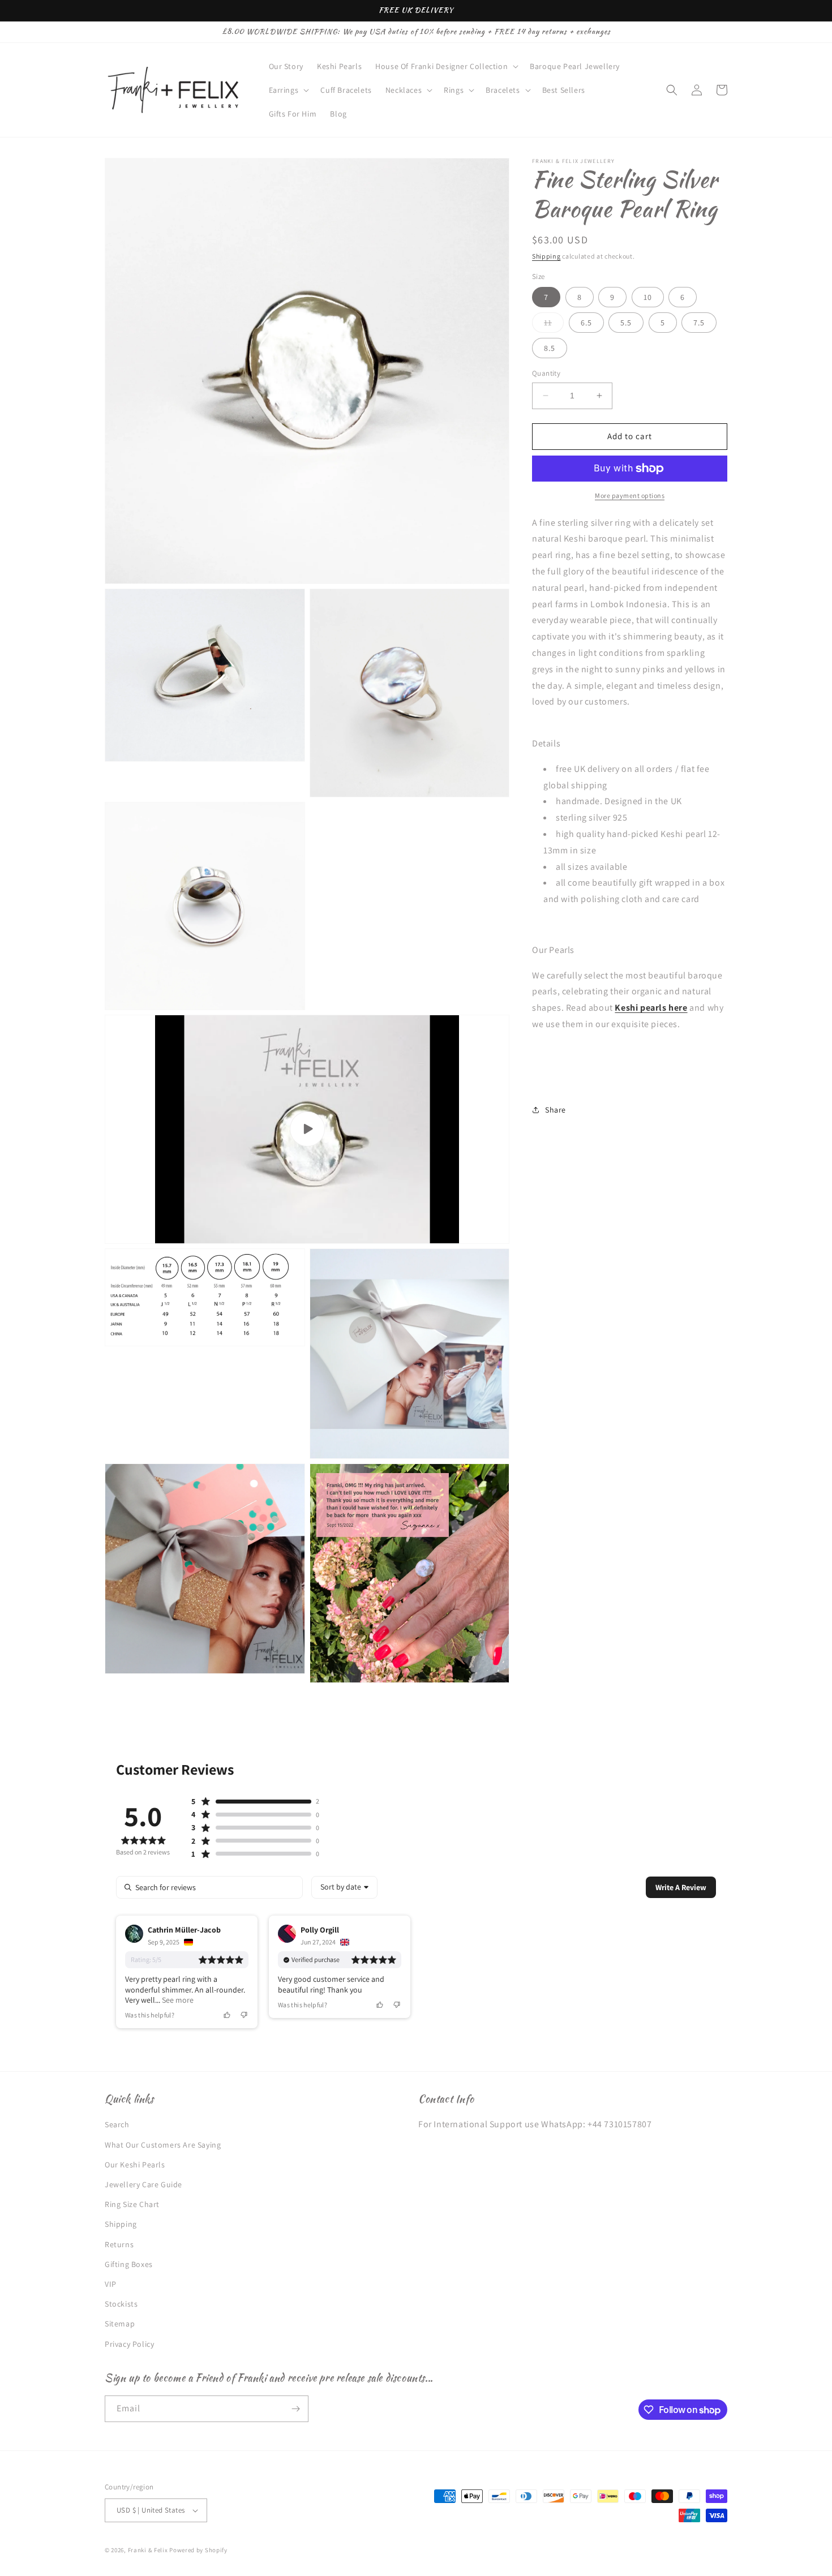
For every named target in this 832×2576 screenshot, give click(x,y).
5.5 (626, 323)
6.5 (586, 323)
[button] (446, 66)
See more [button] (177, 2000)
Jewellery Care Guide (143, 2184)
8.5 (550, 348)
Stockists (121, 2304)
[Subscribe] (295, 2409)
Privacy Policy (129, 2344)
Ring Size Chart (132, 2204)
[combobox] (344, 1887)
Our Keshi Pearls (135, 2165)
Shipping (546, 256)
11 (554, 325)
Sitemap (120, 2324)
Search (117, 2124)
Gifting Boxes (129, 2264)
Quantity (546, 373)
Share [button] (556, 1110)
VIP (111, 2284)
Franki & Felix (149, 2550)
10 (648, 297)
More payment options (630, 495)
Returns (119, 2244)
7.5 (699, 323)
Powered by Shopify (198, 2550)
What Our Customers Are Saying (163, 2145)
